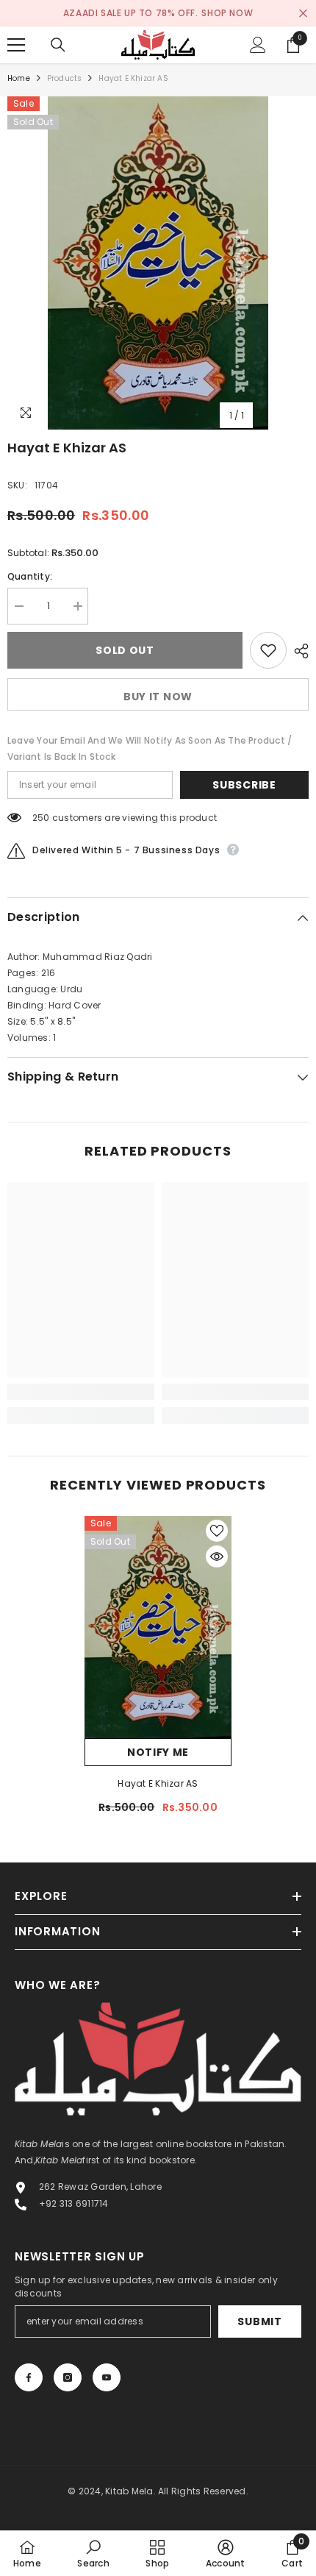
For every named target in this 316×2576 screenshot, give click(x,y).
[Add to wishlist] (268, 650)
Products (65, 78)
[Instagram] (68, 2377)
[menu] (16, 45)
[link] (81, 1392)
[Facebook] (29, 2377)
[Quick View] (217, 1556)
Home (19, 78)
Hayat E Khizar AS (158, 1783)
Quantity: (30, 576)
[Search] (58, 45)
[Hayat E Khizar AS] (158, 1627)
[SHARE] (298, 651)
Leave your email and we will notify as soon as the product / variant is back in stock (150, 748)
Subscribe (244, 785)
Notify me (158, 1752)
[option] (158, 263)
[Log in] (258, 45)
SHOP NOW (227, 13)
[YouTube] (107, 2377)
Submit (259, 2321)
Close (303, 14)
